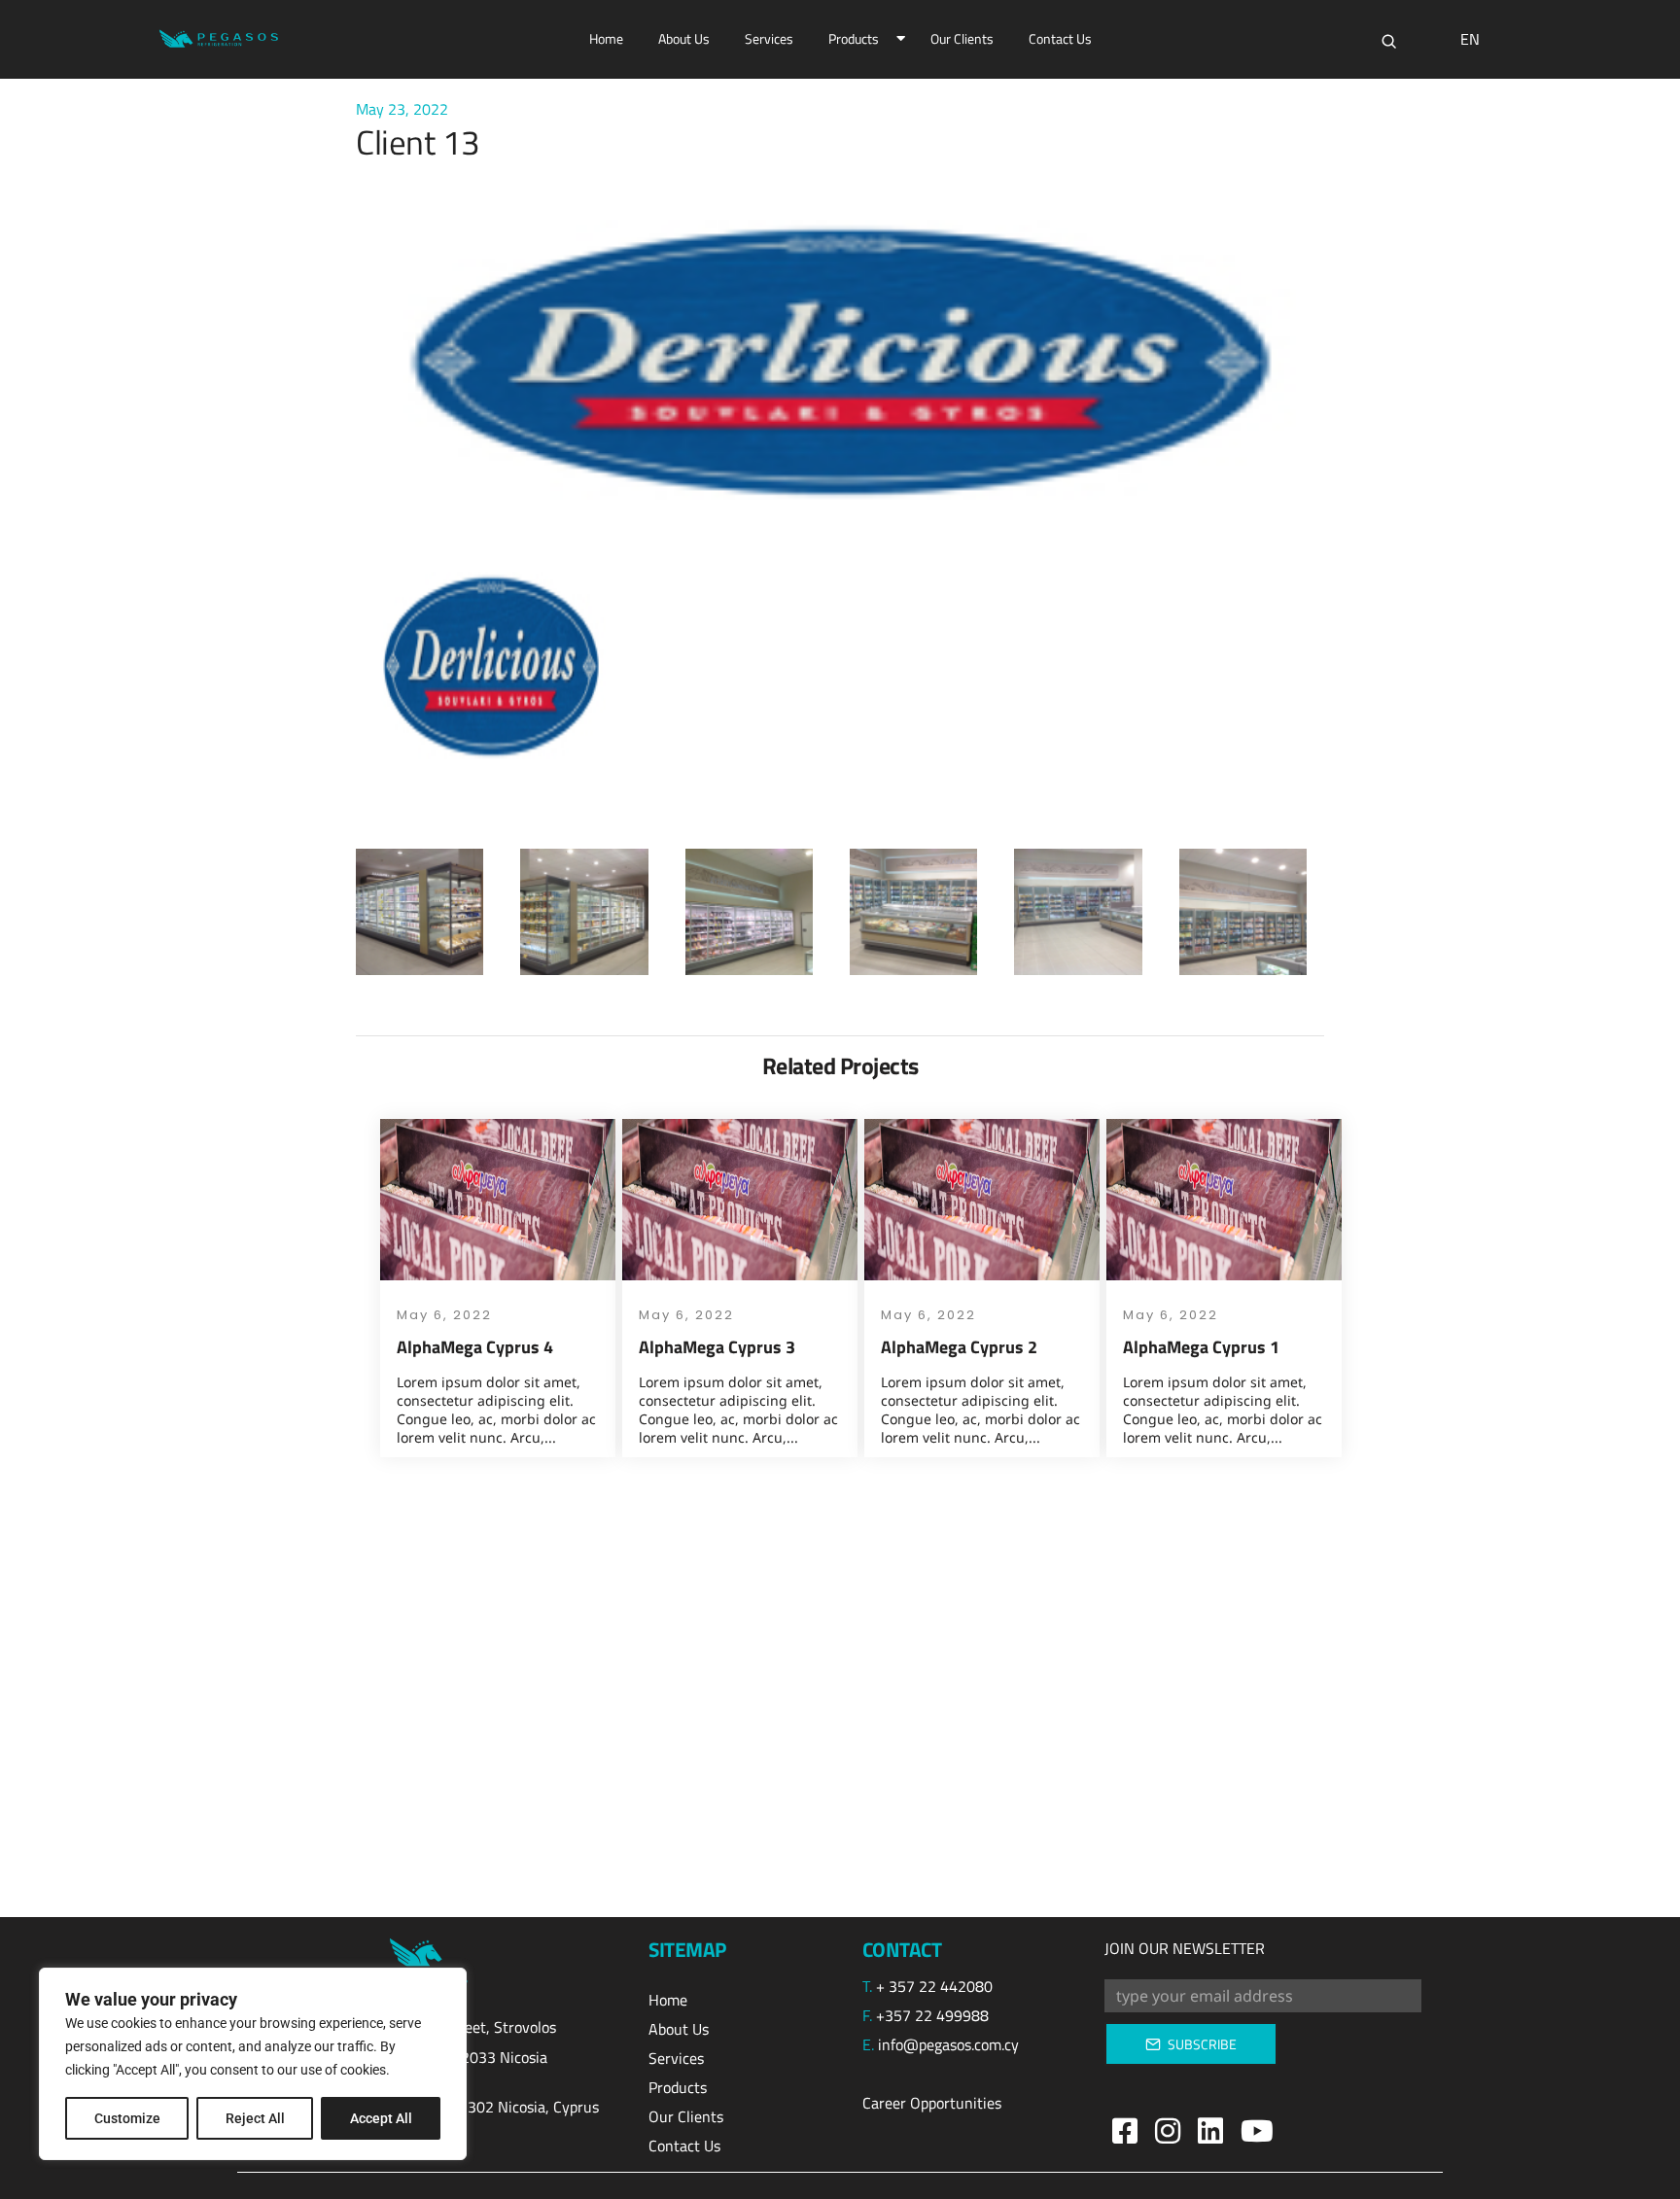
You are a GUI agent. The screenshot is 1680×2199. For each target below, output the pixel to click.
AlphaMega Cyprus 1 (1201, 1347)
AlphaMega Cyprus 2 (959, 1347)
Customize (127, 2118)
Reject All (255, 2118)
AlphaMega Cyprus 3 (717, 1347)
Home (606, 38)
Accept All (381, 2118)
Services (769, 38)
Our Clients (962, 38)
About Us (684, 38)
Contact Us (1060, 38)
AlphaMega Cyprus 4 (475, 1347)
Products (854, 38)
